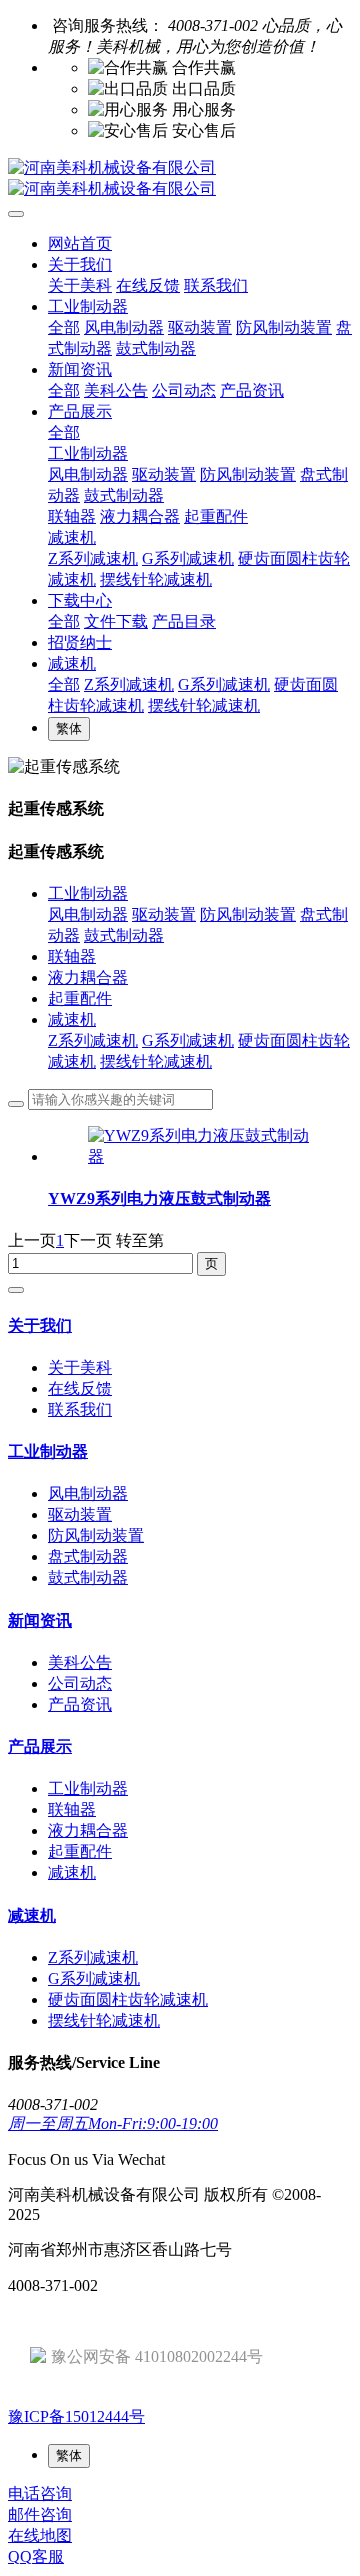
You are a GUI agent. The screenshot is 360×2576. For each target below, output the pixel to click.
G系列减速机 (188, 1040)
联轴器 (72, 956)
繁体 (69, 728)
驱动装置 (164, 914)
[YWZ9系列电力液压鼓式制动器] (200, 1156)
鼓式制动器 (124, 935)
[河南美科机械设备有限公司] (180, 179)
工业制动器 (88, 893)
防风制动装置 (248, 914)
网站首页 (80, 243)
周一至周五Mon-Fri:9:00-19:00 (113, 2123)
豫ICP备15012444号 (76, 2416)
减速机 (72, 1019)
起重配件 (80, 998)
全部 (64, 327)
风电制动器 (88, 914)
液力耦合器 (88, 977)
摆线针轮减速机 (156, 1061)
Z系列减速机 (93, 1040)
